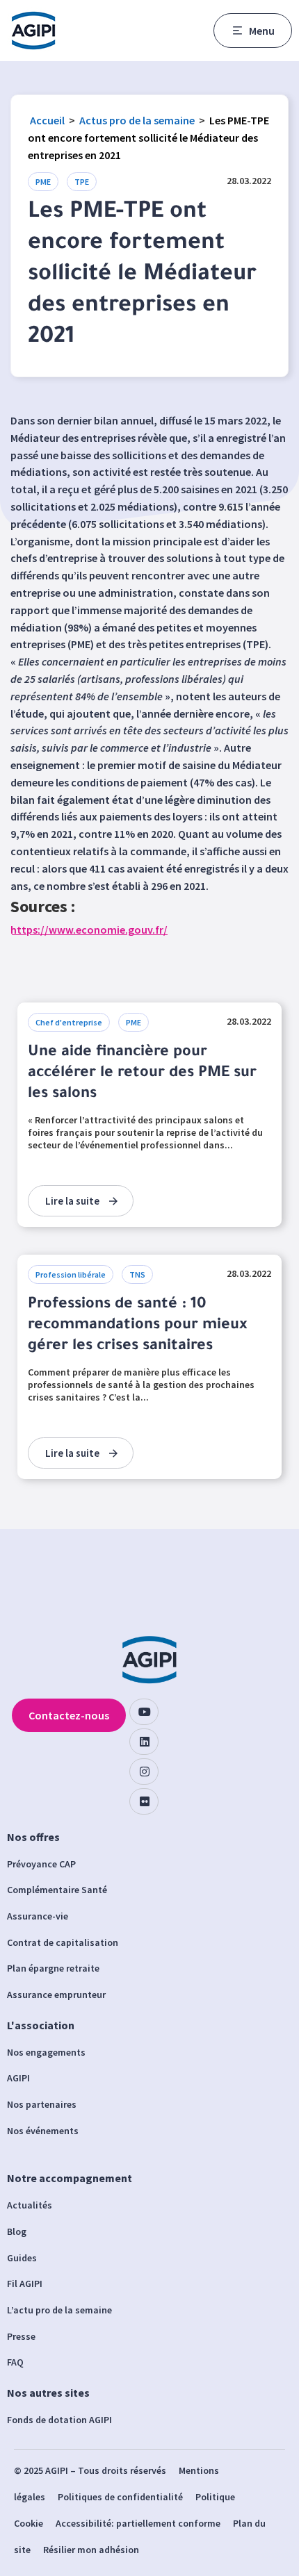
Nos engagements (46, 2052)
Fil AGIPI (25, 2284)
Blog (17, 2231)
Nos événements (43, 2131)
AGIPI (18, 2078)
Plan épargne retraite (53, 1968)
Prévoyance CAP (41, 1864)
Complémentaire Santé (57, 1890)
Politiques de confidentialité (120, 2497)
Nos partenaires (42, 2104)
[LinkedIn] (144, 1742)
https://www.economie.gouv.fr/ (89, 930)
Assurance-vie (38, 1916)
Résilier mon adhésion (91, 2550)
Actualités (30, 2205)
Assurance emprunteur (56, 1995)
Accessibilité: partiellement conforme (138, 2523)
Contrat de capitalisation (63, 1942)
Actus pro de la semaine (137, 120)
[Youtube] (144, 1712)
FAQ (15, 2362)
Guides (22, 2258)
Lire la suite (72, 1201)
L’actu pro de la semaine (59, 2310)
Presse (21, 2336)
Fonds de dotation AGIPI (59, 2420)
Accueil (47, 120)
